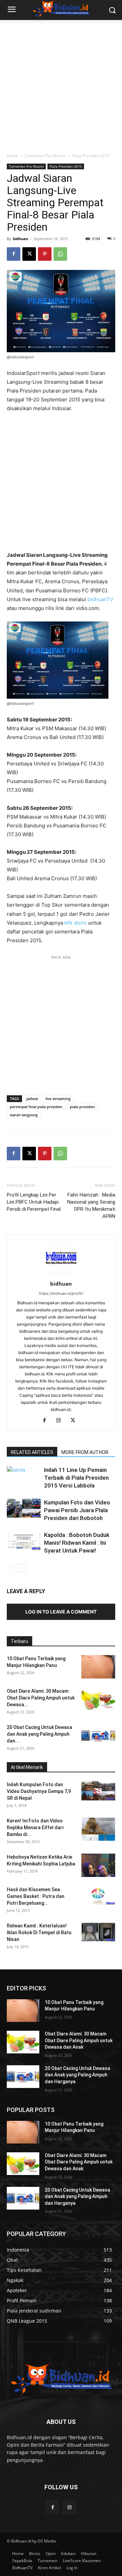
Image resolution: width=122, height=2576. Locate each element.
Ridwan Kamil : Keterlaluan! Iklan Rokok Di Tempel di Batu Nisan (39, 1933)
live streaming (58, 1099)
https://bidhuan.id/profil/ (61, 1293)
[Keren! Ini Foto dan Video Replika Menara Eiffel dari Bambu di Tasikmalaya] (98, 1829)
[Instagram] (61, 1421)
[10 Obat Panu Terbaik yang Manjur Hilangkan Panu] (98, 1667)
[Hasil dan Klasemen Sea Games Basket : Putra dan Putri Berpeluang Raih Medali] (98, 1896)
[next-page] (22, 1568)
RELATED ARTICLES (32, 1452)
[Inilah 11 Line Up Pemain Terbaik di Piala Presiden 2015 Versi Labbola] (24, 1483)
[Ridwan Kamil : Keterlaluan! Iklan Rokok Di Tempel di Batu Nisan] (98, 1932)
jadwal (32, 1099)
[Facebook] (14, 254)
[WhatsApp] (60, 254)
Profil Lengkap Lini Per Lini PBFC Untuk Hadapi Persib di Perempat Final (34, 1202)
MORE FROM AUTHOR (85, 1452)
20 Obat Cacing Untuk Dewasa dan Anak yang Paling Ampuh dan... (39, 1734)
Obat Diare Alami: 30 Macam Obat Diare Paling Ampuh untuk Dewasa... (41, 1698)
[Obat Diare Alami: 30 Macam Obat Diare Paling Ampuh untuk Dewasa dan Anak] (98, 1699)
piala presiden (82, 1107)
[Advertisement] (61, 84)
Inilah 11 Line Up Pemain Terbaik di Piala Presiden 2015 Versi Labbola (76, 1478)
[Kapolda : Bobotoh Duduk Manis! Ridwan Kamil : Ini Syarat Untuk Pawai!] (24, 1541)
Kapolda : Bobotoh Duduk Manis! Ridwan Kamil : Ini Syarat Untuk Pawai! (77, 1543)
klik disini (76, 923)
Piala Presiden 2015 (91, 156)
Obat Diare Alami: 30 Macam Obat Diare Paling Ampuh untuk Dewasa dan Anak (79, 2040)
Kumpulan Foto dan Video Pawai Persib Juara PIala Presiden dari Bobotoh (77, 1510)
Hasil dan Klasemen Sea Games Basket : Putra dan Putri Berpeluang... (36, 1896)
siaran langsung (24, 1115)
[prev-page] (11, 1568)
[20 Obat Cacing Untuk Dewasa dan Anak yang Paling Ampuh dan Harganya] (98, 1736)
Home (13, 156)
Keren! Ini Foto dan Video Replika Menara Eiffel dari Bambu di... (35, 1828)
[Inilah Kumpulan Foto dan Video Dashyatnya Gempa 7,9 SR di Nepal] (98, 1791)
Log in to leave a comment (61, 1612)
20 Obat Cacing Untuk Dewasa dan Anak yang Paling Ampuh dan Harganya (77, 2075)
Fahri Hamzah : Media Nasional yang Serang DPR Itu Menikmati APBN (91, 1206)
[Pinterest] (45, 254)
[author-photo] (61, 1274)
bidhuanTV (100, 599)
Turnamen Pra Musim (45, 156)
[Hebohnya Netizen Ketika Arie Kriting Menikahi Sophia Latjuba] (98, 1865)
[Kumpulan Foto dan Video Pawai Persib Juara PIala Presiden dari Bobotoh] (24, 1508)
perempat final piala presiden (36, 1107)
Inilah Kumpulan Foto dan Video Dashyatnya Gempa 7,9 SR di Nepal (39, 1791)
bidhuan (21, 239)
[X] (29, 254)
